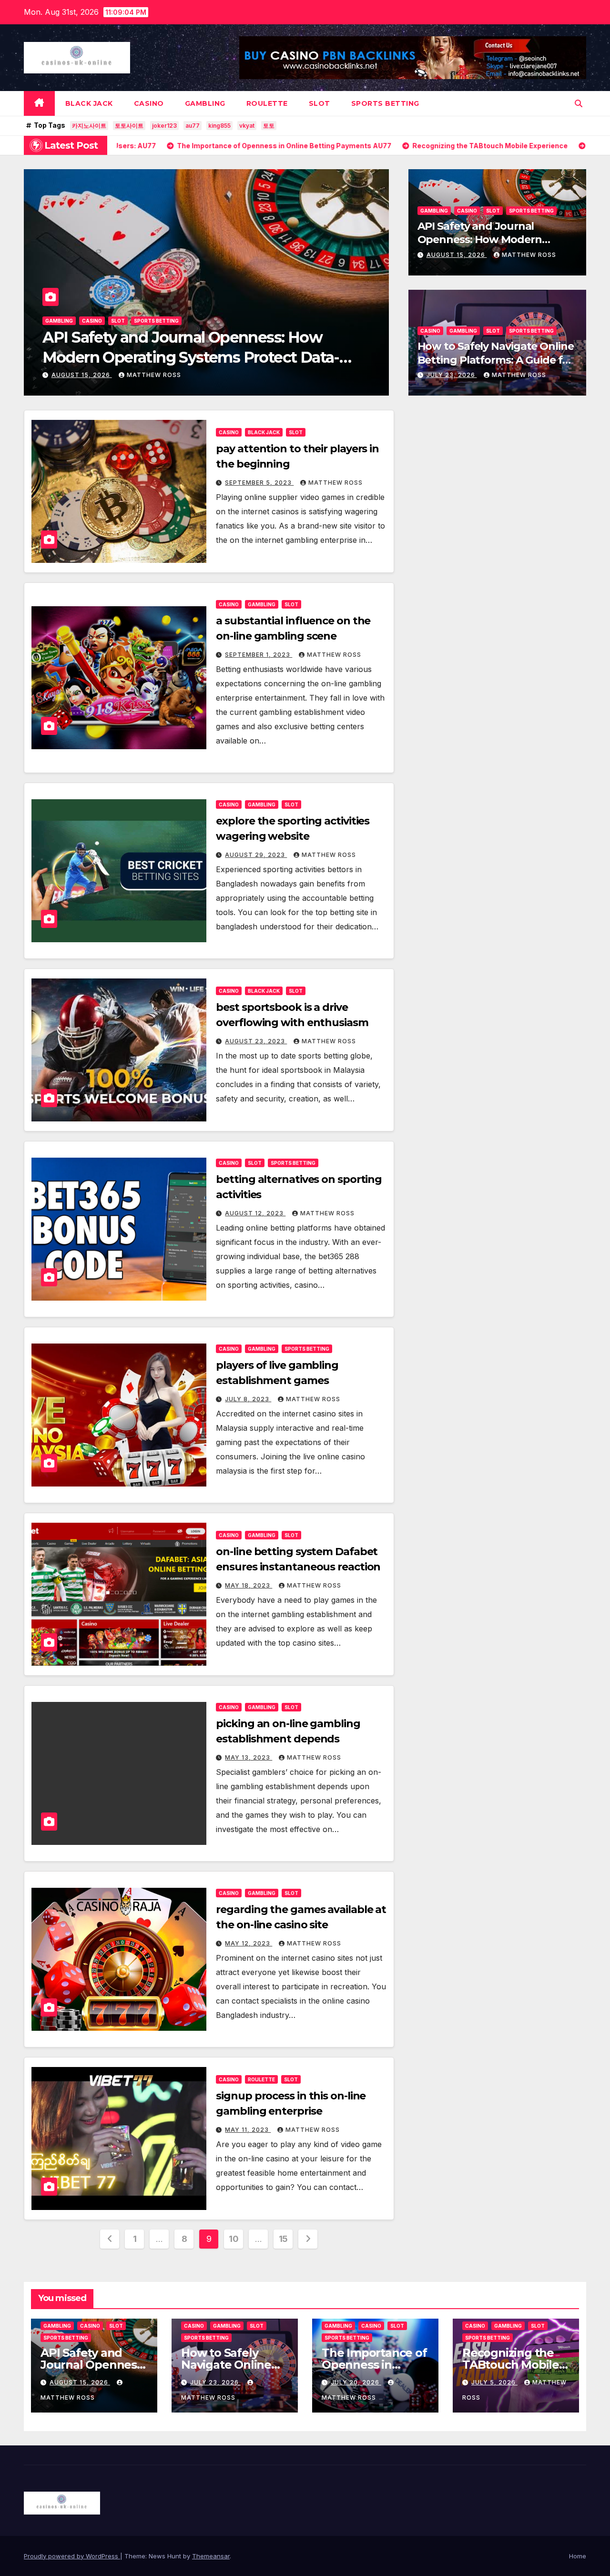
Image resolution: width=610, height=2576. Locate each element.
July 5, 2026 (494, 2382)
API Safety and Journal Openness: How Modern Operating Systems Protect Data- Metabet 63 (488, 247)
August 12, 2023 (255, 1213)
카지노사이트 (89, 126)
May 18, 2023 (249, 1585)
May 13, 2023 (249, 1757)
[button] (579, 103)
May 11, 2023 (248, 2130)
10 (234, 2239)
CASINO (149, 103)
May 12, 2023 (249, 1943)
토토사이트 (129, 126)
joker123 (164, 126)
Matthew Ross (144, 375)
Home (578, 2556)
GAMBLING (205, 103)
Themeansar (211, 2556)
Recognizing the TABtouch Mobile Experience (511, 2365)
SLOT (320, 103)
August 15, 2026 (457, 255)
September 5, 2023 (259, 483)
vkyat (247, 126)
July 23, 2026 (77, 375)
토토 (269, 126)
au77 (193, 126)
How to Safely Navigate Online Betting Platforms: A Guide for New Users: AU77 (496, 360)
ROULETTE (267, 103)
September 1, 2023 (259, 655)
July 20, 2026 (356, 2382)
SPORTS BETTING (385, 103)
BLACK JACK (89, 103)
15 (283, 2239)
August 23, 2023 (256, 1041)
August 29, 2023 (256, 855)
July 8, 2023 (248, 1399)
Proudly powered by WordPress (72, 2556)
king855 (219, 126)
